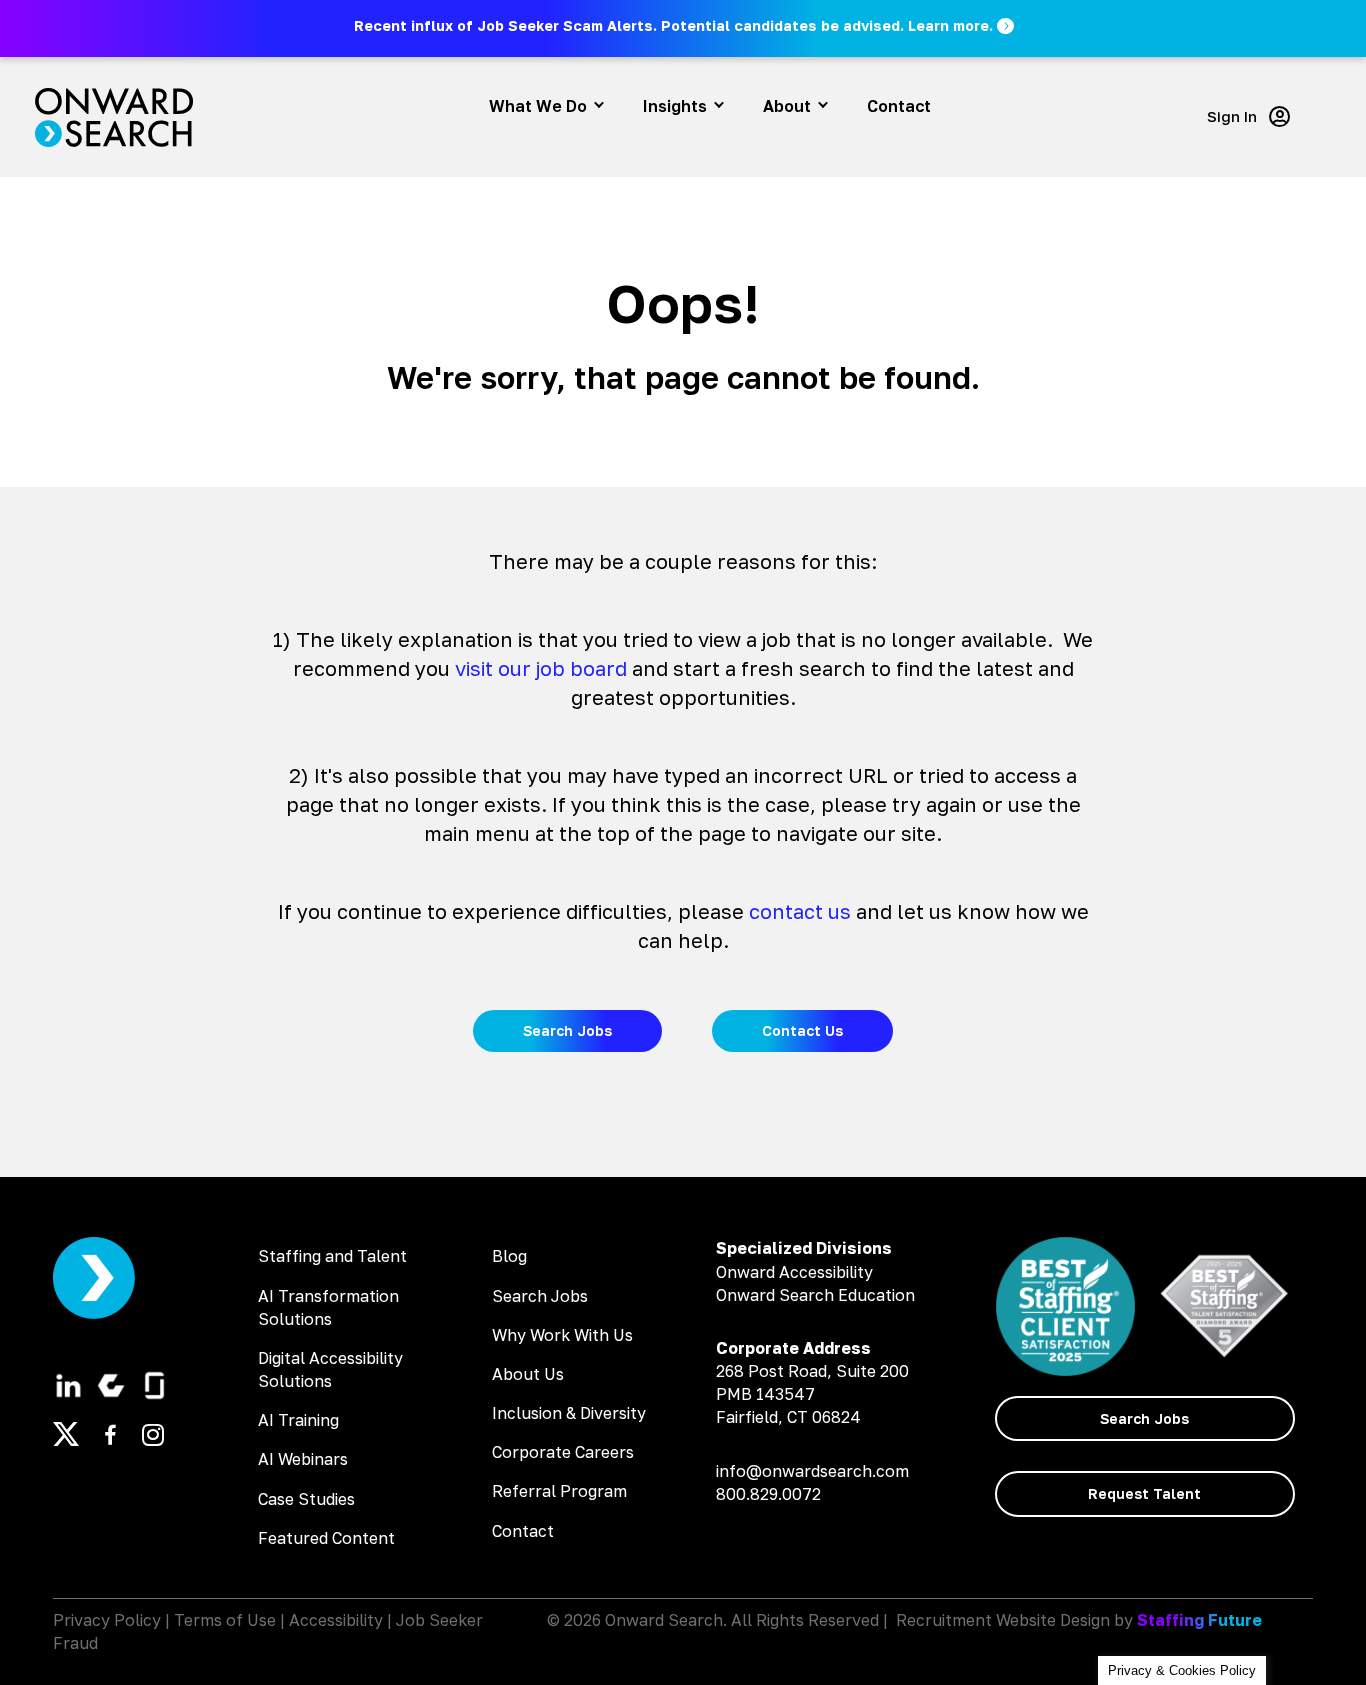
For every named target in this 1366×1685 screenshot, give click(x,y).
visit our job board (541, 668)
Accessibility (336, 1620)
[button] (685, 25)
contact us (800, 911)
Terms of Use (225, 1620)
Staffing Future (1199, 1620)
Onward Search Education (815, 1295)
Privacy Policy (107, 1620)
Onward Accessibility (794, 1272)
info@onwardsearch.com (812, 1471)
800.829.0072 (768, 1494)
